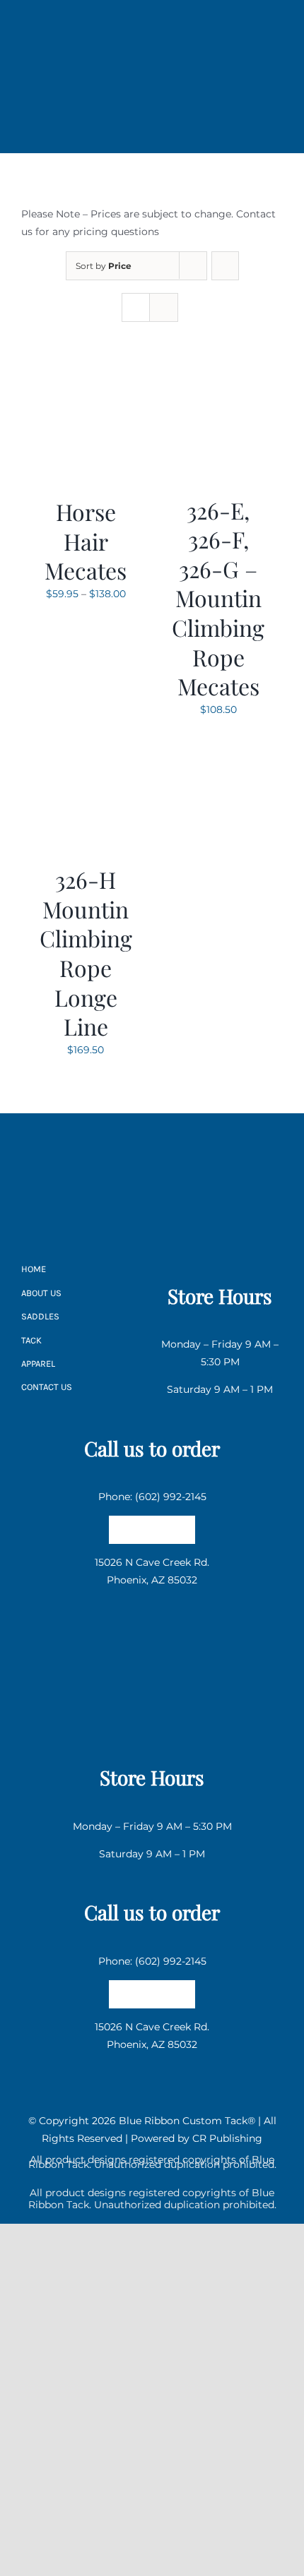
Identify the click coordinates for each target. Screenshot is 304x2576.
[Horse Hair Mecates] (86, 373)
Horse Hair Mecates (86, 541)
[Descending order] (225, 266)
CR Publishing (227, 2138)
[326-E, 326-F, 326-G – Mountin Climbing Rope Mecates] (219, 373)
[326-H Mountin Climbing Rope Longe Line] (86, 741)
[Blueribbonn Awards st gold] (152, 1208)
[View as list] (164, 307)
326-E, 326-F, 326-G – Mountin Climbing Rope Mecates (218, 598)
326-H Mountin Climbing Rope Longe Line (86, 953)
